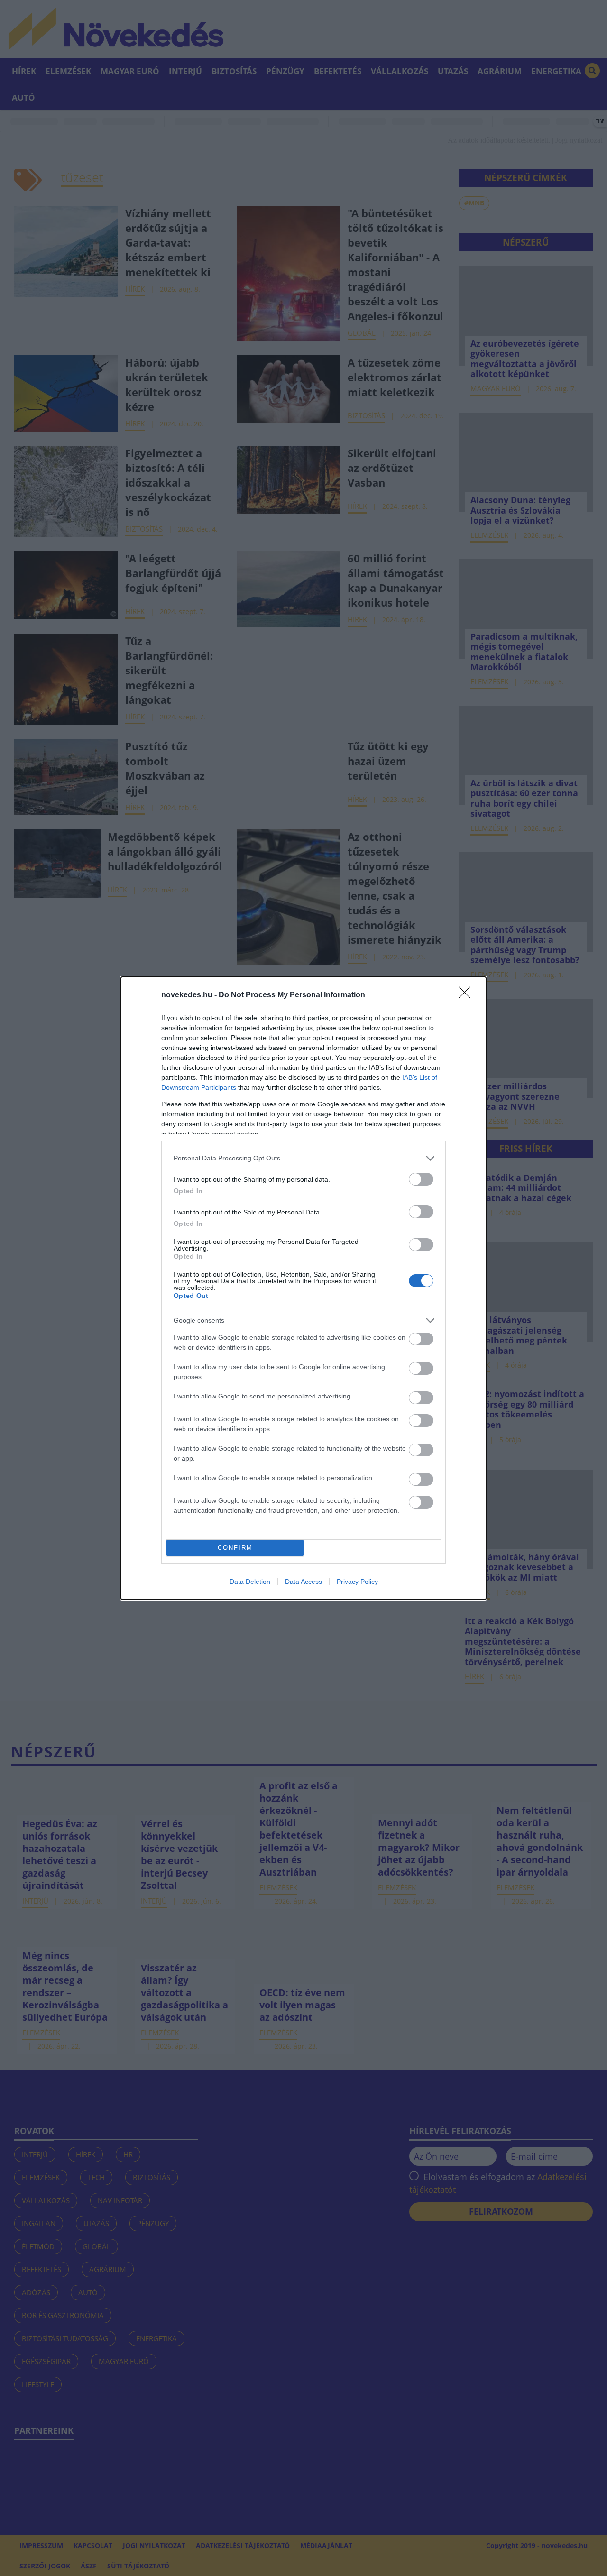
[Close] (468, 995)
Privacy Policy (357, 1582)
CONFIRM (235, 1548)
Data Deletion (250, 1582)
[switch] (421, 1179)
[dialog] (303, 1288)
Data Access (303, 1582)
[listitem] (303, 1158)
